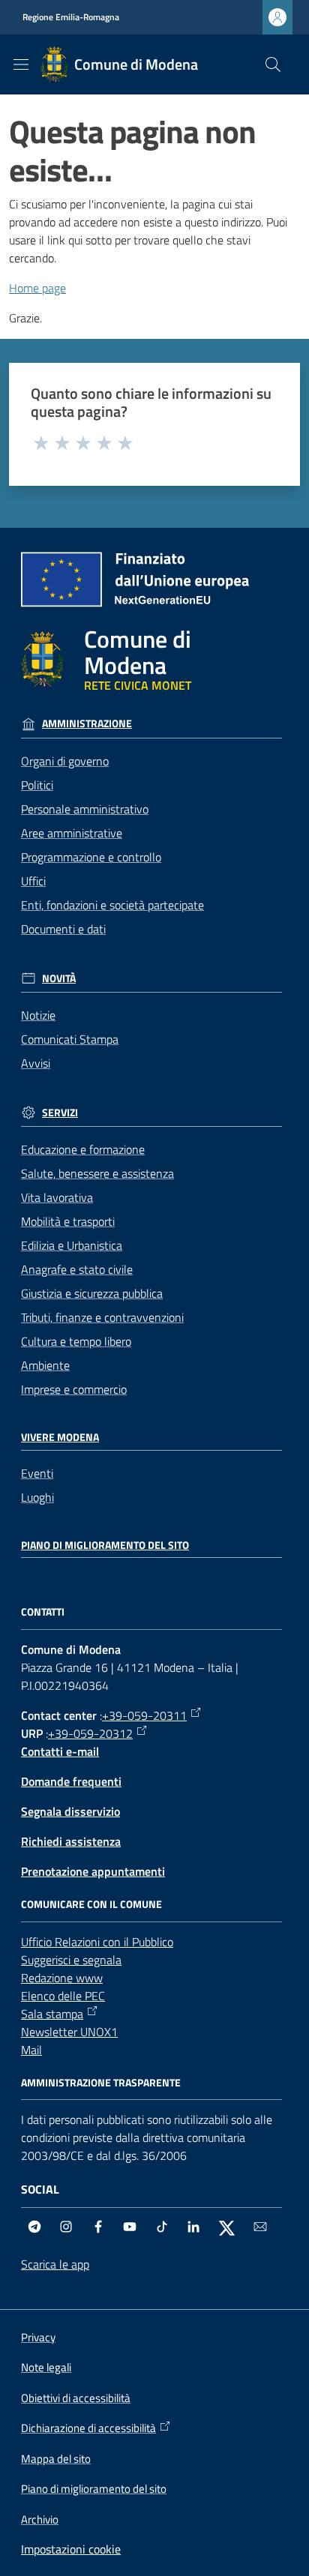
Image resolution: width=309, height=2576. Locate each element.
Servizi (60, 1113)
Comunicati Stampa (70, 1039)
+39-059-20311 (144, 1715)
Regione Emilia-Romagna (71, 17)
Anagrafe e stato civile (77, 1269)
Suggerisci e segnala (71, 1960)
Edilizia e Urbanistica (72, 1245)
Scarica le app (55, 2264)
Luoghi (37, 1497)
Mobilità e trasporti (68, 1221)
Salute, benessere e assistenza (97, 1173)
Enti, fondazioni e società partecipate (112, 905)
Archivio (40, 2519)
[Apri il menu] (21, 64)
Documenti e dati (63, 929)
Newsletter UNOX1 (69, 2032)
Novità (59, 978)
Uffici (33, 881)
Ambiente (45, 1365)
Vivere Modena (60, 1437)
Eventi (37, 1473)
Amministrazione (87, 723)
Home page (37, 288)
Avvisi (36, 1063)
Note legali (46, 2367)
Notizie (38, 1015)
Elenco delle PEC (63, 1996)
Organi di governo (65, 761)
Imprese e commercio (74, 1389)
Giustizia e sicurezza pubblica (92, 1293)
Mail (31, 2050)
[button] (273, 64)
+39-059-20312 (90, 1733)
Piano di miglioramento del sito (105, 1545)
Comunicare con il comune (91, 1904)
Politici (37, 785)
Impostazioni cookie (71, 2549)
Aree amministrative (72, 833)
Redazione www (62, 1978)
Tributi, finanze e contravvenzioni (102, 1317)
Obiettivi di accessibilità (76, 2398)
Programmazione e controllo (91, 857)
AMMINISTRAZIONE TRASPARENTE (101, 2083)
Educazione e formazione (83, 1149)
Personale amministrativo (85, 809)
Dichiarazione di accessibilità (88, 2428)
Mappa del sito (56, 2459)
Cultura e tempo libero (76, 1341)
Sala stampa (52, 2014)
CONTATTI (43, 1612)
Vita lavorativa (57, 1197)
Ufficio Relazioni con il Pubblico (97, 1942)
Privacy (38, 2337)
